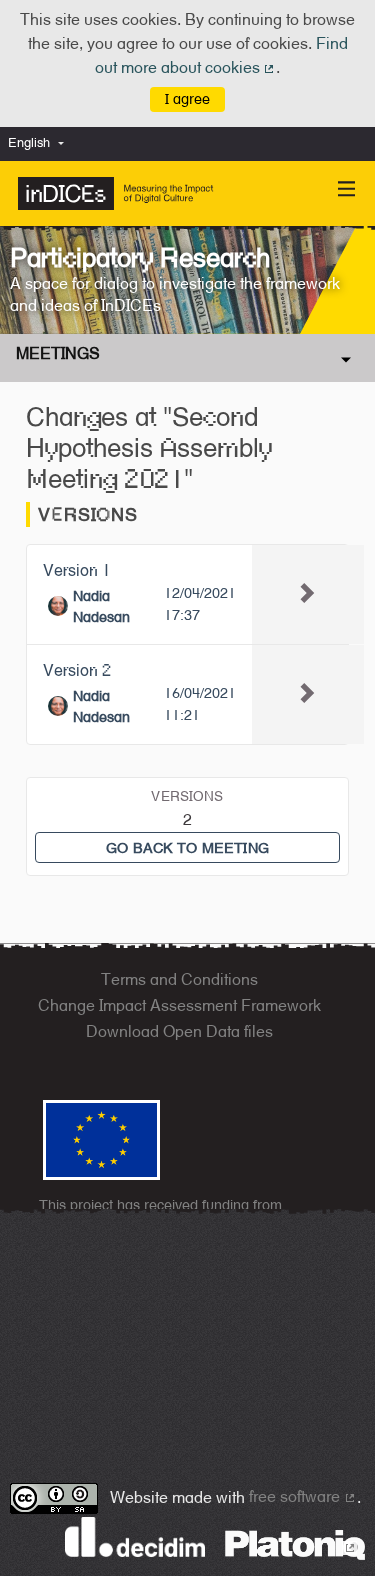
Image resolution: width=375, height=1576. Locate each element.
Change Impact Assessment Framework (179, 1005)
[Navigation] (347, 189)
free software (303, 1496)
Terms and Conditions (179, 979)
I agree (187, 98)
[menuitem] (41, 143)
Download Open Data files (179, 1031)
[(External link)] (295, 1543)
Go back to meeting (187, 847)
